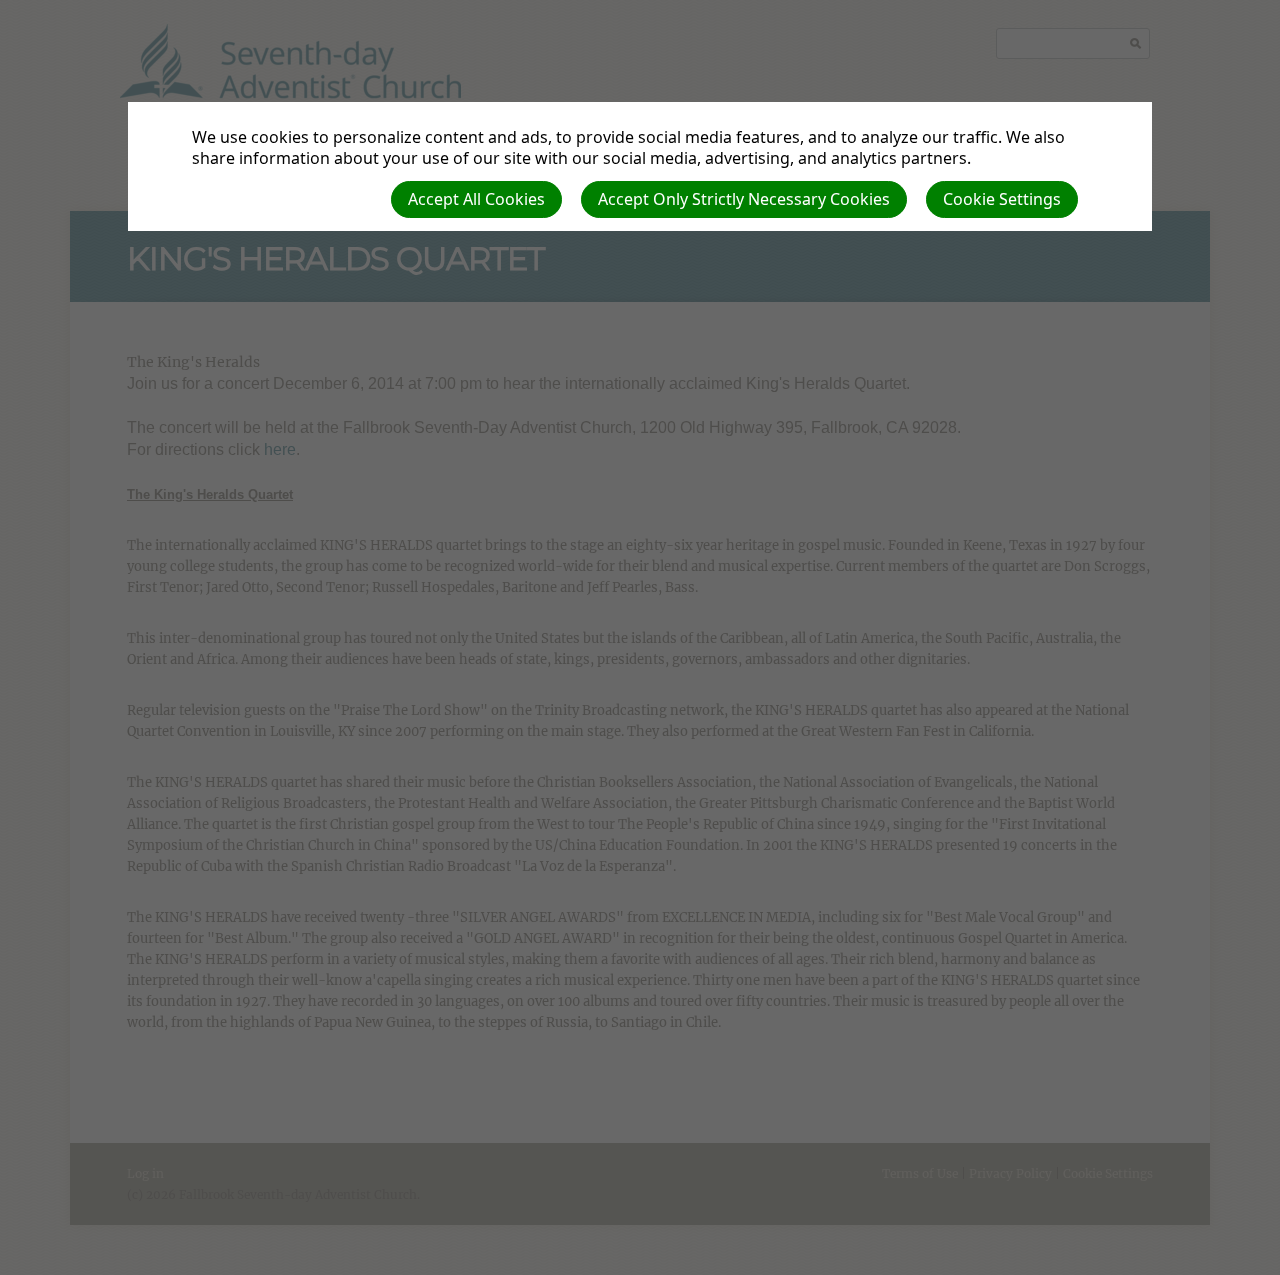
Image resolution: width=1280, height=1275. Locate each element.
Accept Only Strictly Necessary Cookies (744, 199)
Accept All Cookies (476, 199)
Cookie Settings (1002, 199)
